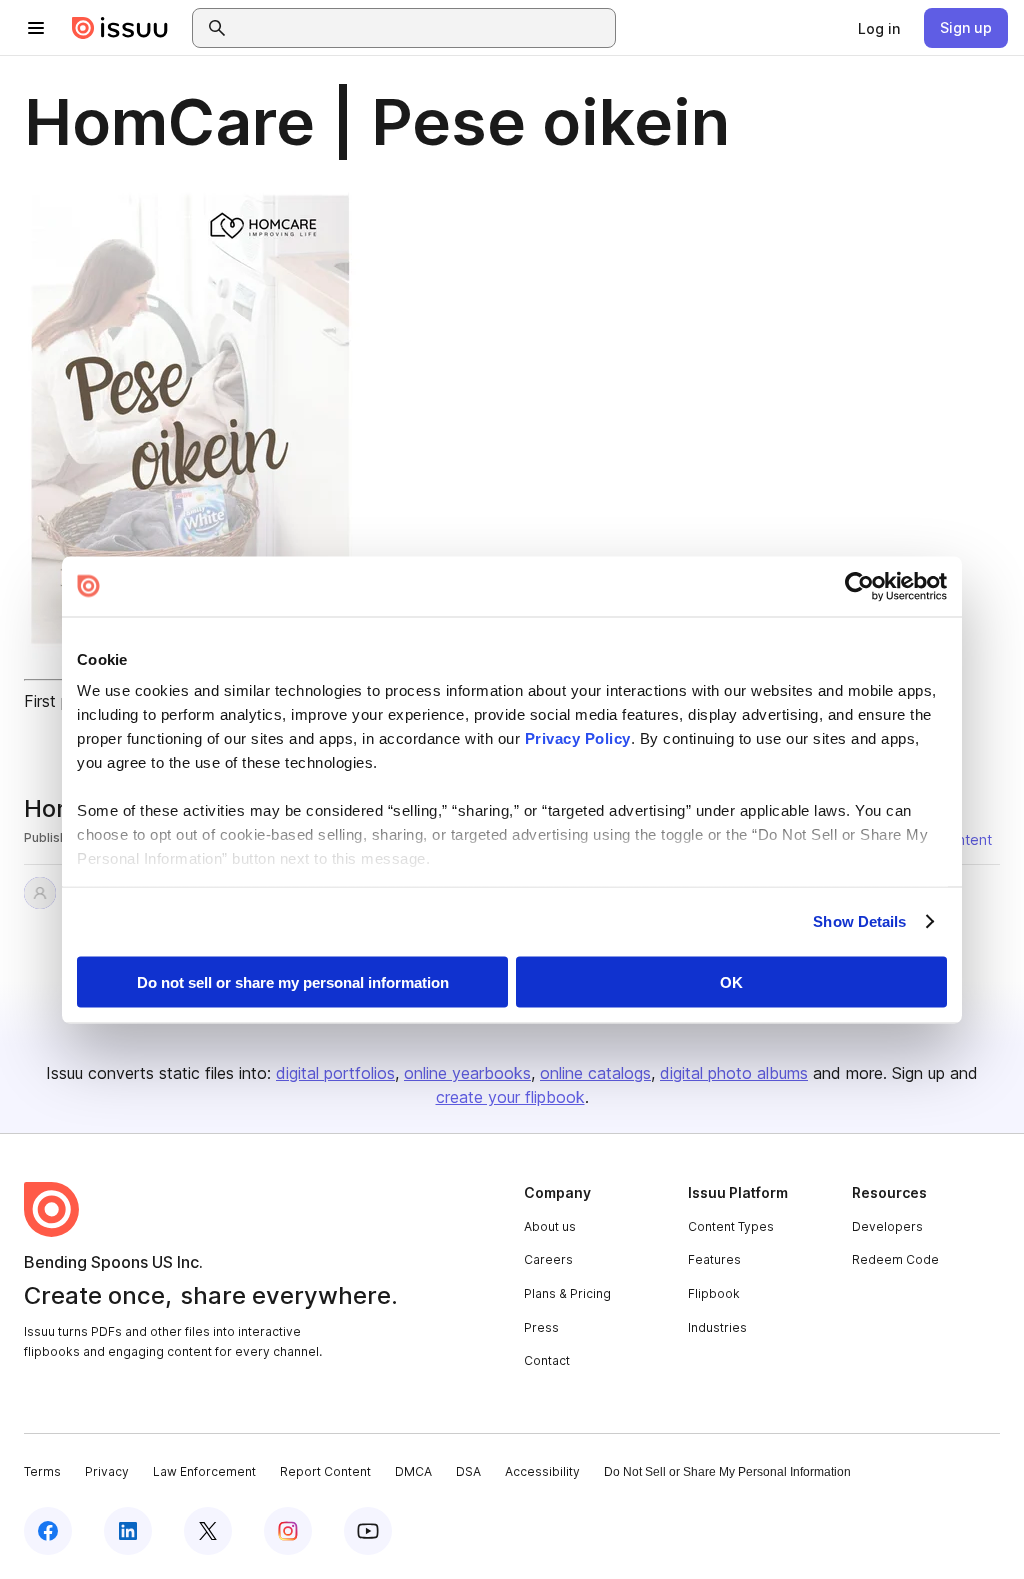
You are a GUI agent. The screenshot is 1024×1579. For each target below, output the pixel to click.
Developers (887, 1226)
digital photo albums (734, 1073)
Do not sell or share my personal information (293, 981)
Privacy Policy (578, 738)
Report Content (325, 1471)
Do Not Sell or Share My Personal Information (727, 1472)
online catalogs (595, 1073)
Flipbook (714, 1293)
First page (60, 701)
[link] (879, 28)
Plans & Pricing (567, 1293)
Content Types (731, 1226)
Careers (548, 1259)
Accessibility (542, 1471)
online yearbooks (467, 1073)
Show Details (859, 921)
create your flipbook (510, 1097)
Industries (717, 1327)
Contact (547, 1360)
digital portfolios (335, 1073)
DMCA (413, 1471)
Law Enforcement (204, 1471)
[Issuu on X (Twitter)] (208, 1531)
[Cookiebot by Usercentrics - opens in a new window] (859, 586)
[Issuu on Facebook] (48, 1531)
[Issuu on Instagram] (288, 1531)
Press (541, 1327)
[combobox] (422, 28)
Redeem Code (895, 1259)
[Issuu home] (120, 28)
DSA (468, 1471)
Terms (42, 1471)
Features (714, 1259)
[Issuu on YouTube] (368, 1531)
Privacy (107, 1471)
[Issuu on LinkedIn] (128, 1531)
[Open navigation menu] (36, 28)
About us (550, 1226)
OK (731, 981)
